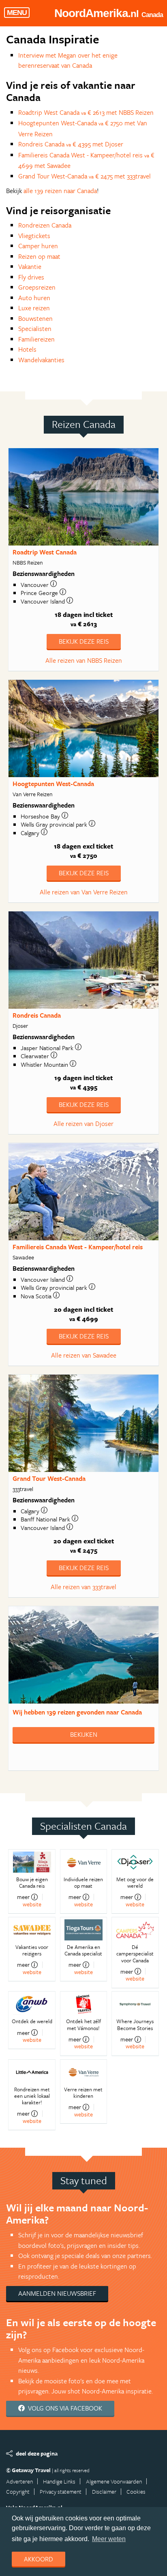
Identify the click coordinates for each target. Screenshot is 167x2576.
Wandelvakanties (41, 360)
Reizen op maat (39, 256)
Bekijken (84, 1734)
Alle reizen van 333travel (83, 1587)
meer (23, 1897)
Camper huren (38, 246)
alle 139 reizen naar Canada (60, 191)
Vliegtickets (34, 236)
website (32, 1904)
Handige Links (59, 2481)
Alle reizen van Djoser (83, 1124)
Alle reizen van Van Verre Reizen (84, 892)
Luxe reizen (34, 308)
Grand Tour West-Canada (49, 1478)
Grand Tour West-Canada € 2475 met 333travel (85, 176)
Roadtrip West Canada (45, 552)
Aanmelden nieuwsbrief (57, 2293)
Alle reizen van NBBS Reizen (84, 660)
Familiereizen (36, 339)
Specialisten (35, 329)
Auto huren (34, 298)
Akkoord (39, 2559)
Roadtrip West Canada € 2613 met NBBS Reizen (86, 112)
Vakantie (30, 266)
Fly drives (31, 277)
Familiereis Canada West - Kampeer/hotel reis (78, 1247)
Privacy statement (61, 2491)
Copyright (18, 2491)
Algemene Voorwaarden (114, 2481)
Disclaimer (104, 2491)
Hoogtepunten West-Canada (53, 784)
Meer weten (109, 2539)
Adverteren (19, 2481)
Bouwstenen (35, 318)
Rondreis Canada (37, 1015)
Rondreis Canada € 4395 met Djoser (71, 144)
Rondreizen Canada (45, 225)
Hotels (27, 349)
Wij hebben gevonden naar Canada (77, 1712)
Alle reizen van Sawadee (84, 1355)
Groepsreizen (37, 287)
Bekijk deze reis (84, 641)
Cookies (136, 2491)
